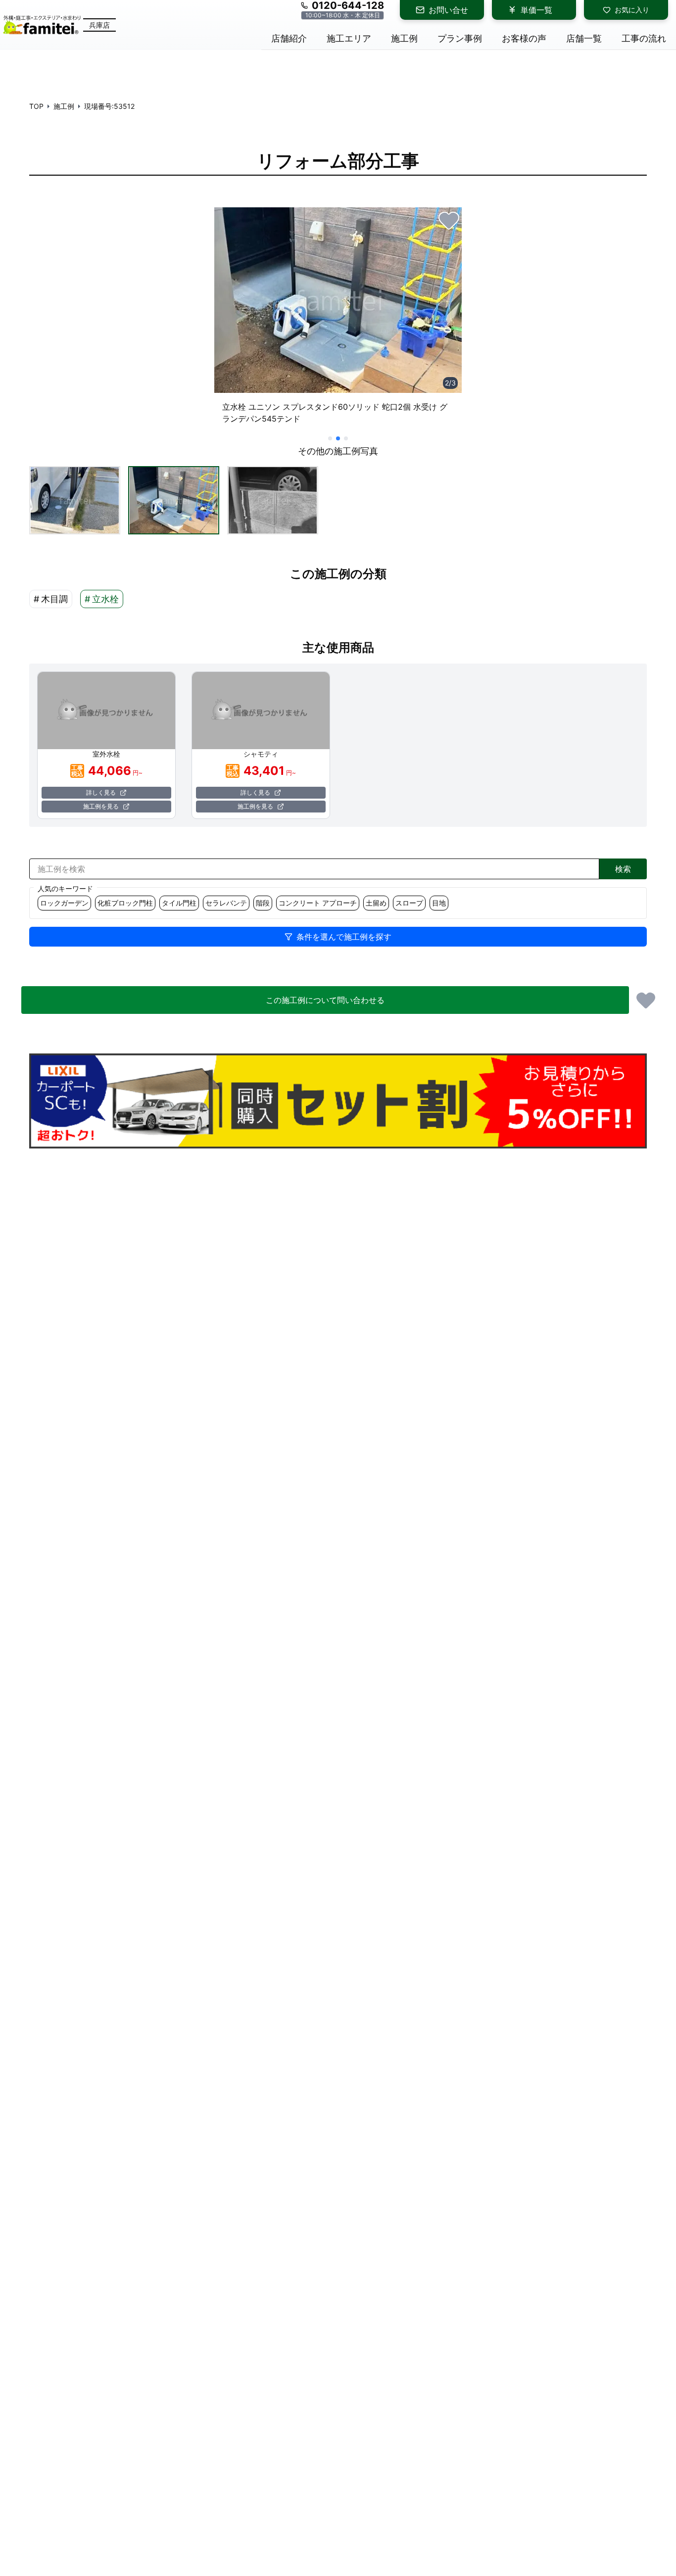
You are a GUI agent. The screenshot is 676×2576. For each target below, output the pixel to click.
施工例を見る (101, 806)
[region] (338, 320)
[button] (75, 500)
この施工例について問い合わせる (325, 1000)
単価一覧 (536, 10)
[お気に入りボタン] (449, 220)
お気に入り (632, 10)
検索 (623, 869)
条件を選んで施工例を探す (344, 937)
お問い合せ (448, 10)
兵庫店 (99, 25)
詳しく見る (101, 792)
